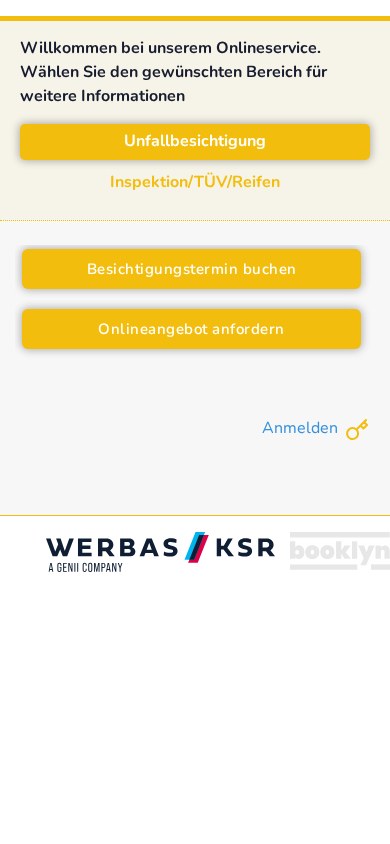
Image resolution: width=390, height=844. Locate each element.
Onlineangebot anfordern (191, 329)
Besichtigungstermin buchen (192, 269)
